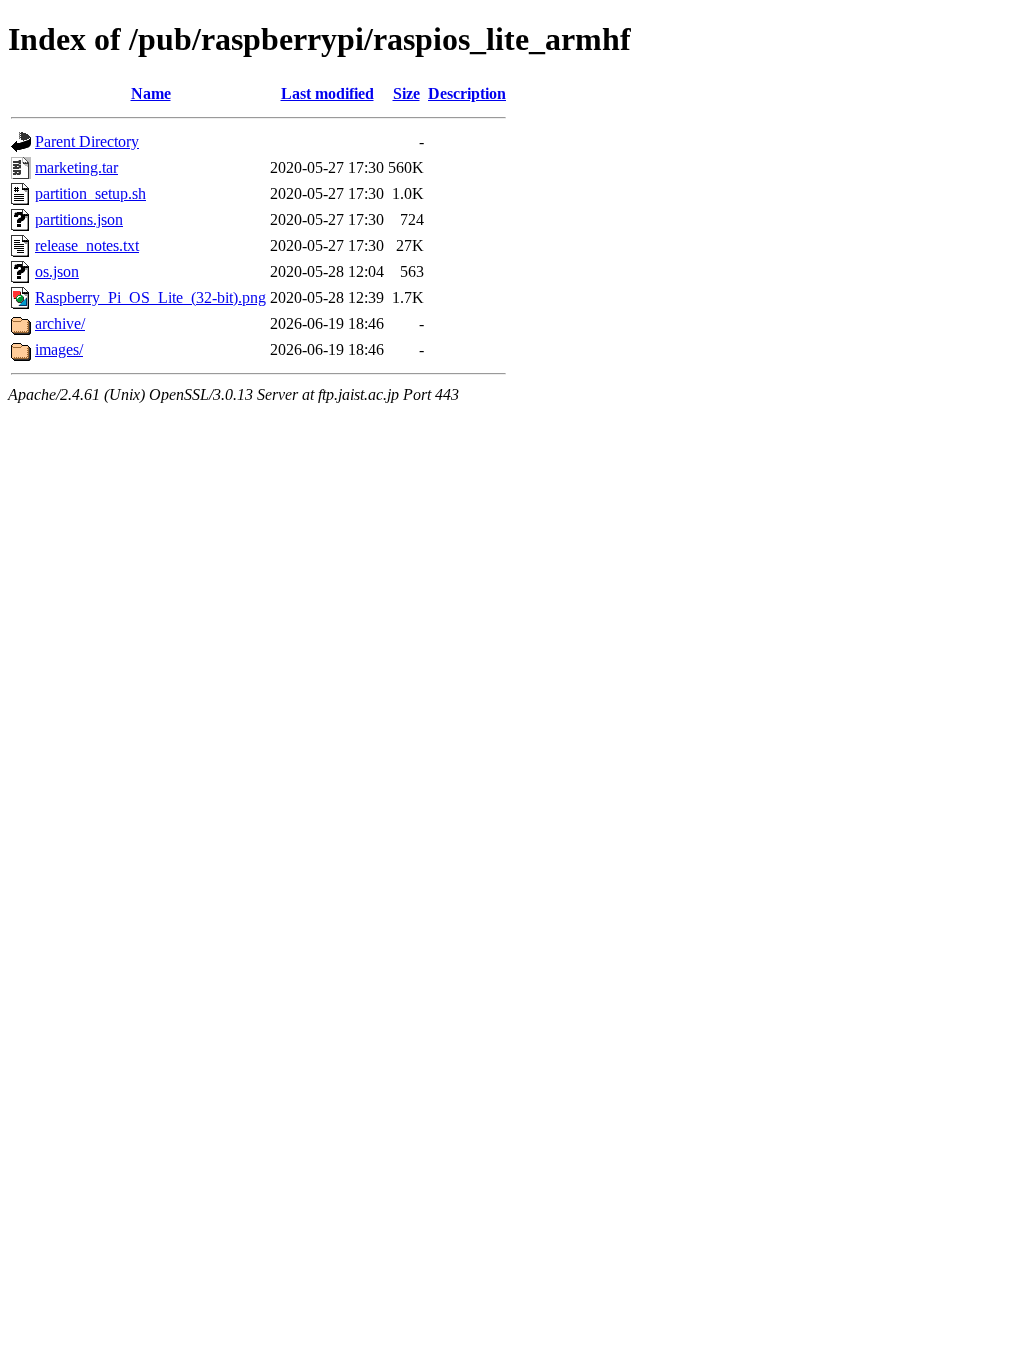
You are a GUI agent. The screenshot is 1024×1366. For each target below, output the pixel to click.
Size (406, 93)
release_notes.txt (87, 245)
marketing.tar (76, 167)
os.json (57, 271)
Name (151, 93)
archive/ (60, 323)
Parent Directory (87, 141)
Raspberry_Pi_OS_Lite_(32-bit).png (150, 297)
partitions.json (79, 219)
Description (467, 93)
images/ (59, 349)
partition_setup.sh (90, 193)
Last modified (327, 93)
